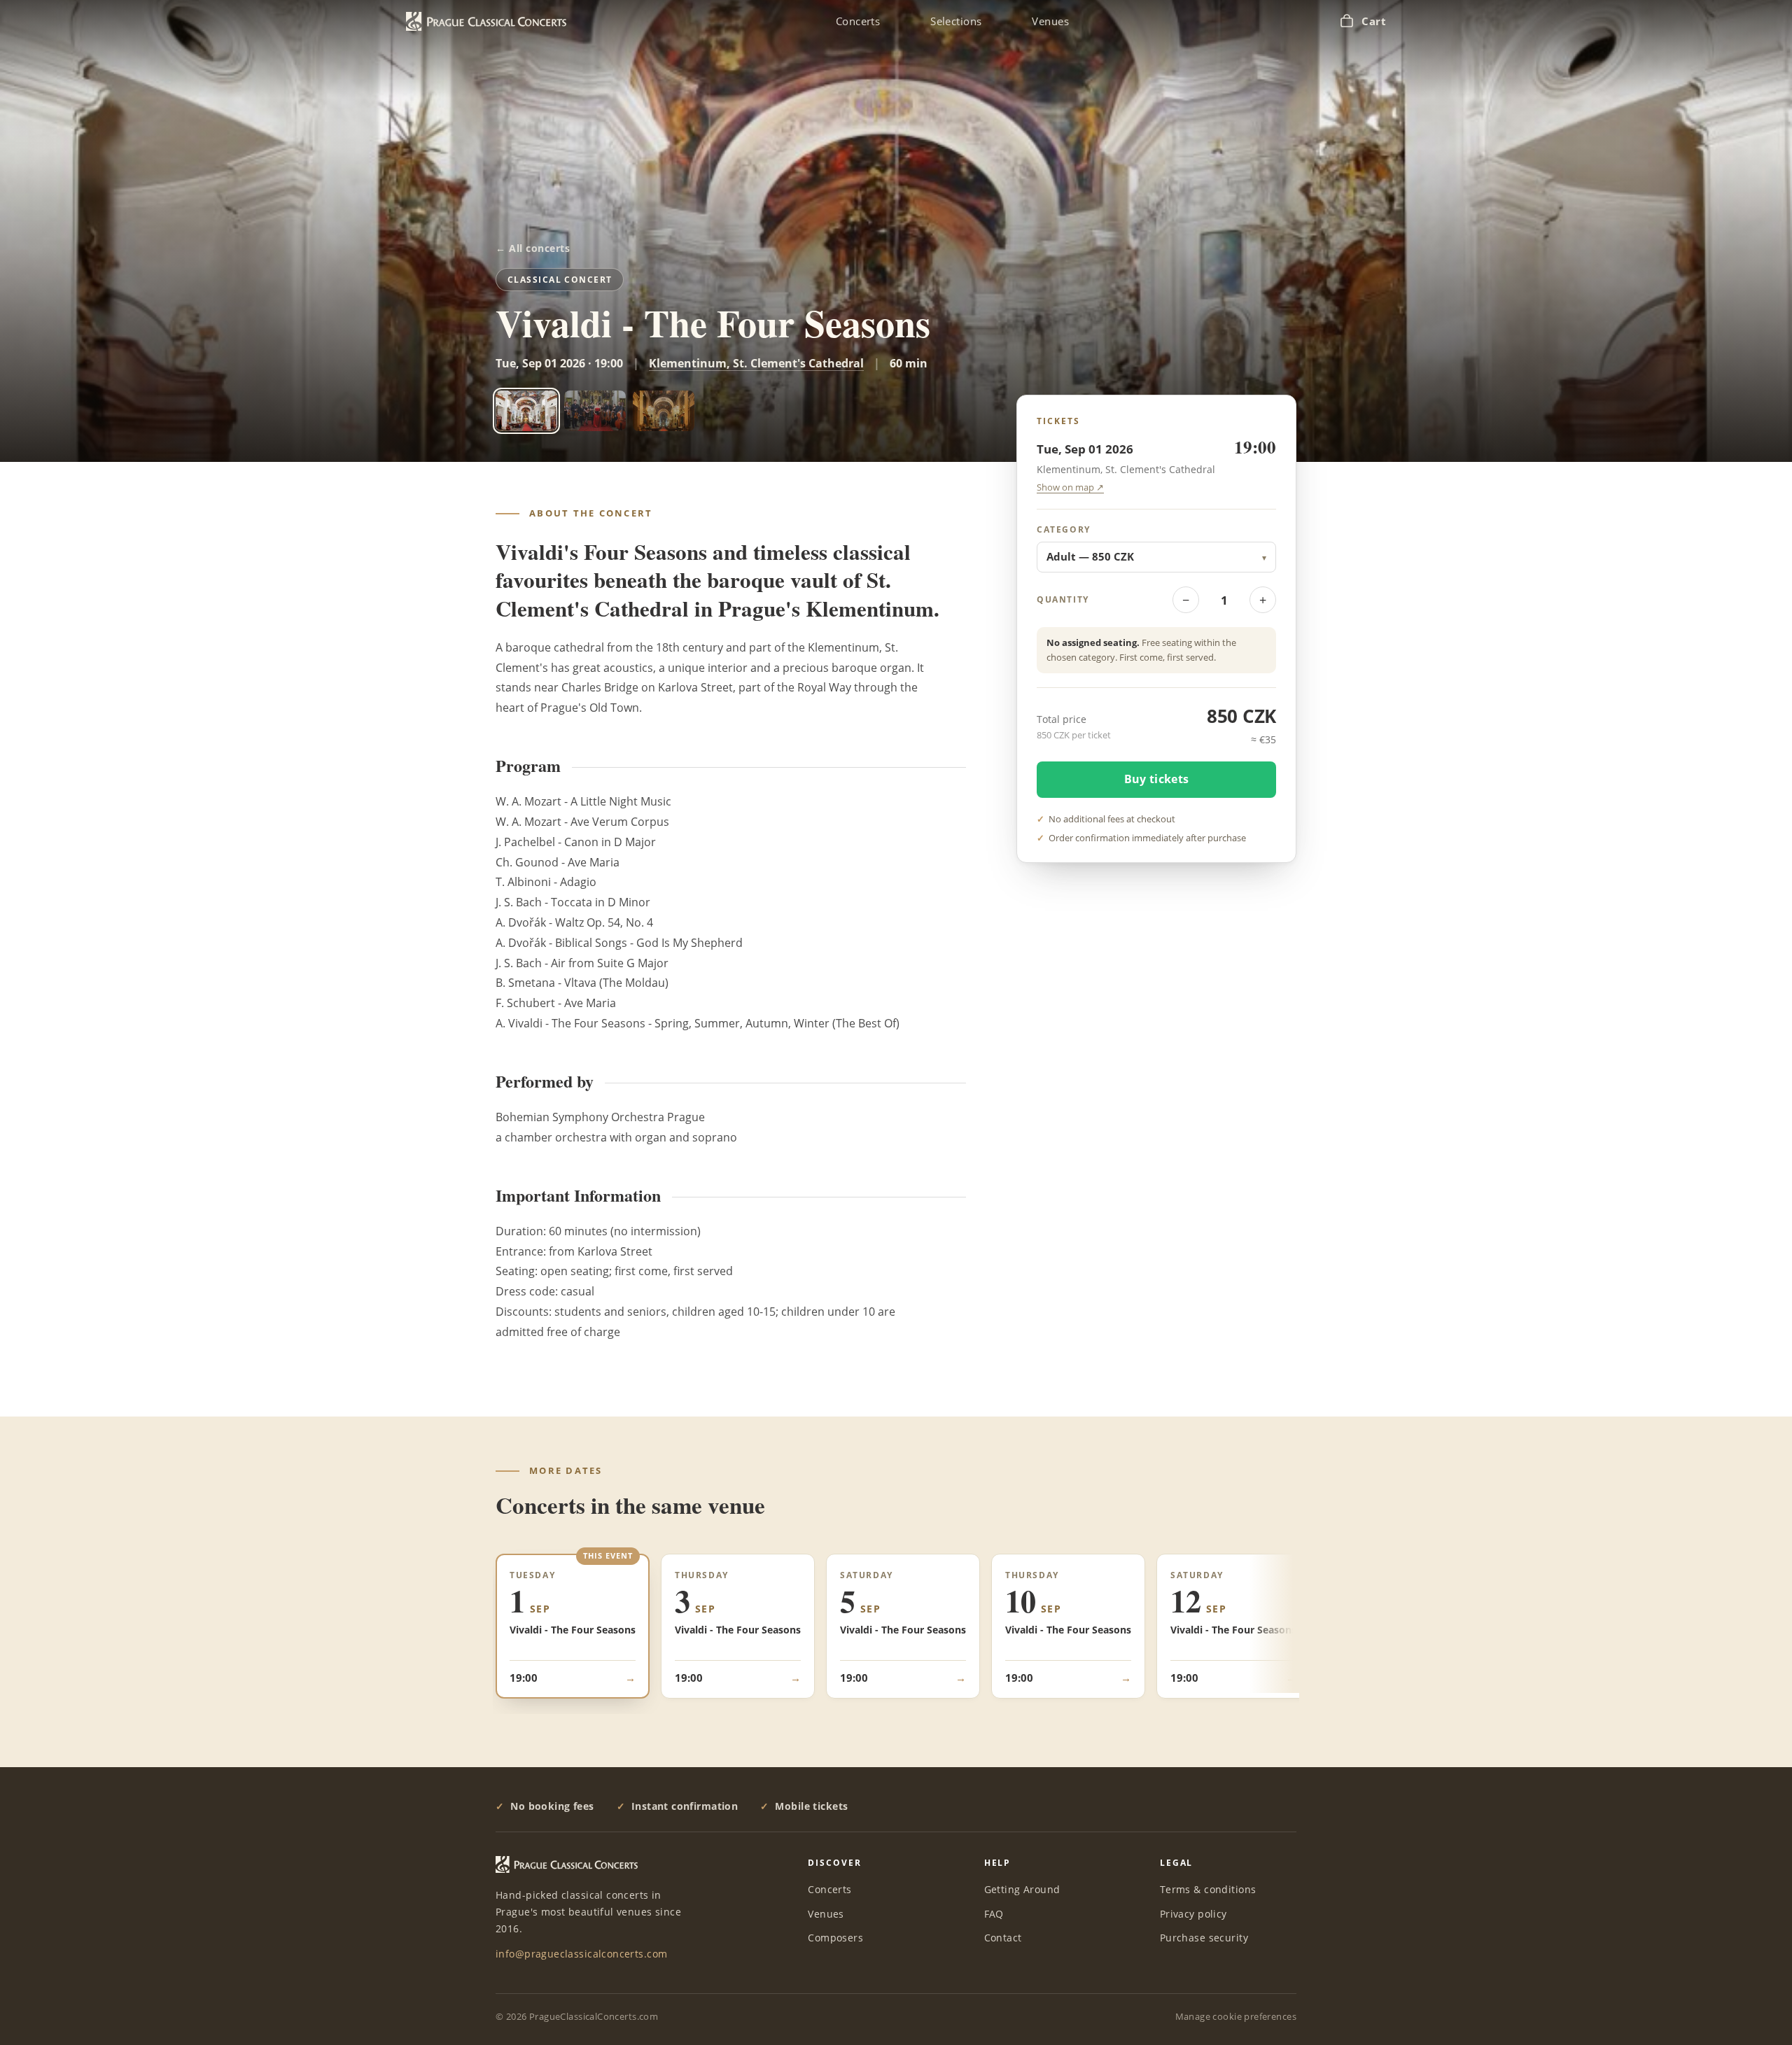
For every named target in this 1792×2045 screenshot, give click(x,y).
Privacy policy (1193, 1914)
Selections (956, 21)
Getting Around (1022, 1889)
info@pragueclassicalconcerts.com (581, 1954)
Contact (1003, 1938)
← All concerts (533, 248)
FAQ (994, 1914)
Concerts (858, 21)
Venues (1050, 21)
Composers (835, 1938)
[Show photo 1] (526, 411)
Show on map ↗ (1070, 487)
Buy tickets (1157, 779)
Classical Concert (560, 280)
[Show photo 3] (664, 411)
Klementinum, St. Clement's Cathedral (756, 363)
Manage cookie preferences (1236, 2016)
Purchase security (1204, 1938)
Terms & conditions (1208, 1889)
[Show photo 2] (595, 411)
